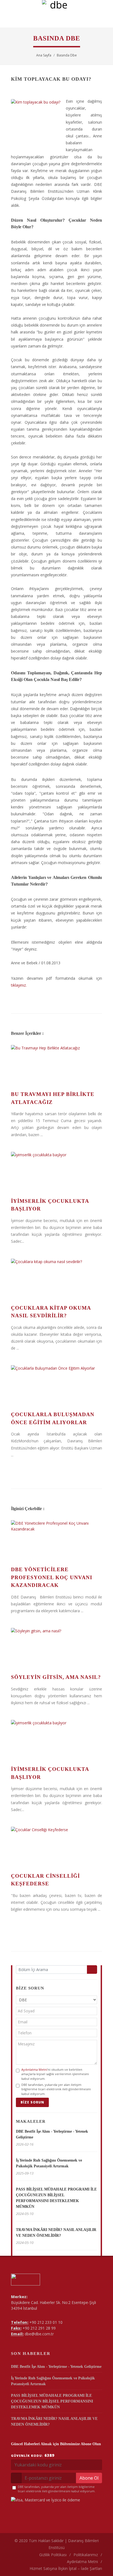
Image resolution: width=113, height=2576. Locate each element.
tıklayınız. (19, 985)
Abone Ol (89, 2478)
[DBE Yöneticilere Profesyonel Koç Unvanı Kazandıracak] (56, 1541)
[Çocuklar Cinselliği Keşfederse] (56, 1847)
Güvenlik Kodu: (33, 2455)
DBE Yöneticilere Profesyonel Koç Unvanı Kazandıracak (52, 1577)
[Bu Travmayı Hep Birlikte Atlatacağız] (56, 1066)
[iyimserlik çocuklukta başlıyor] (56, 1172)
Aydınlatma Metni (34, 2069)
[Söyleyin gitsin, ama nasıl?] (56, 1649)
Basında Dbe (67, 55)
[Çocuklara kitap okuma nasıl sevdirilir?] (56, 1279)
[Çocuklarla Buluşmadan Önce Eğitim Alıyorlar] (56, 1386)
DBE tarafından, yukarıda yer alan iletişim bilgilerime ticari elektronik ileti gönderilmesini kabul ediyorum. (56, 2089)
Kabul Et (57, 2569)
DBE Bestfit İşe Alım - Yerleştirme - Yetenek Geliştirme (56, 2367)
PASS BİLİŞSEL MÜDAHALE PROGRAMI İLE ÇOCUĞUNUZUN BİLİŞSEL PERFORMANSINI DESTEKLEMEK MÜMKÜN (52, 2401)
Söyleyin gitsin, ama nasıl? (56, 1677)
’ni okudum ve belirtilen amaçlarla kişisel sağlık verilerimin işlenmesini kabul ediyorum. (55, 2074)
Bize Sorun (32, 2102)
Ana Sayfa (44, 55)
